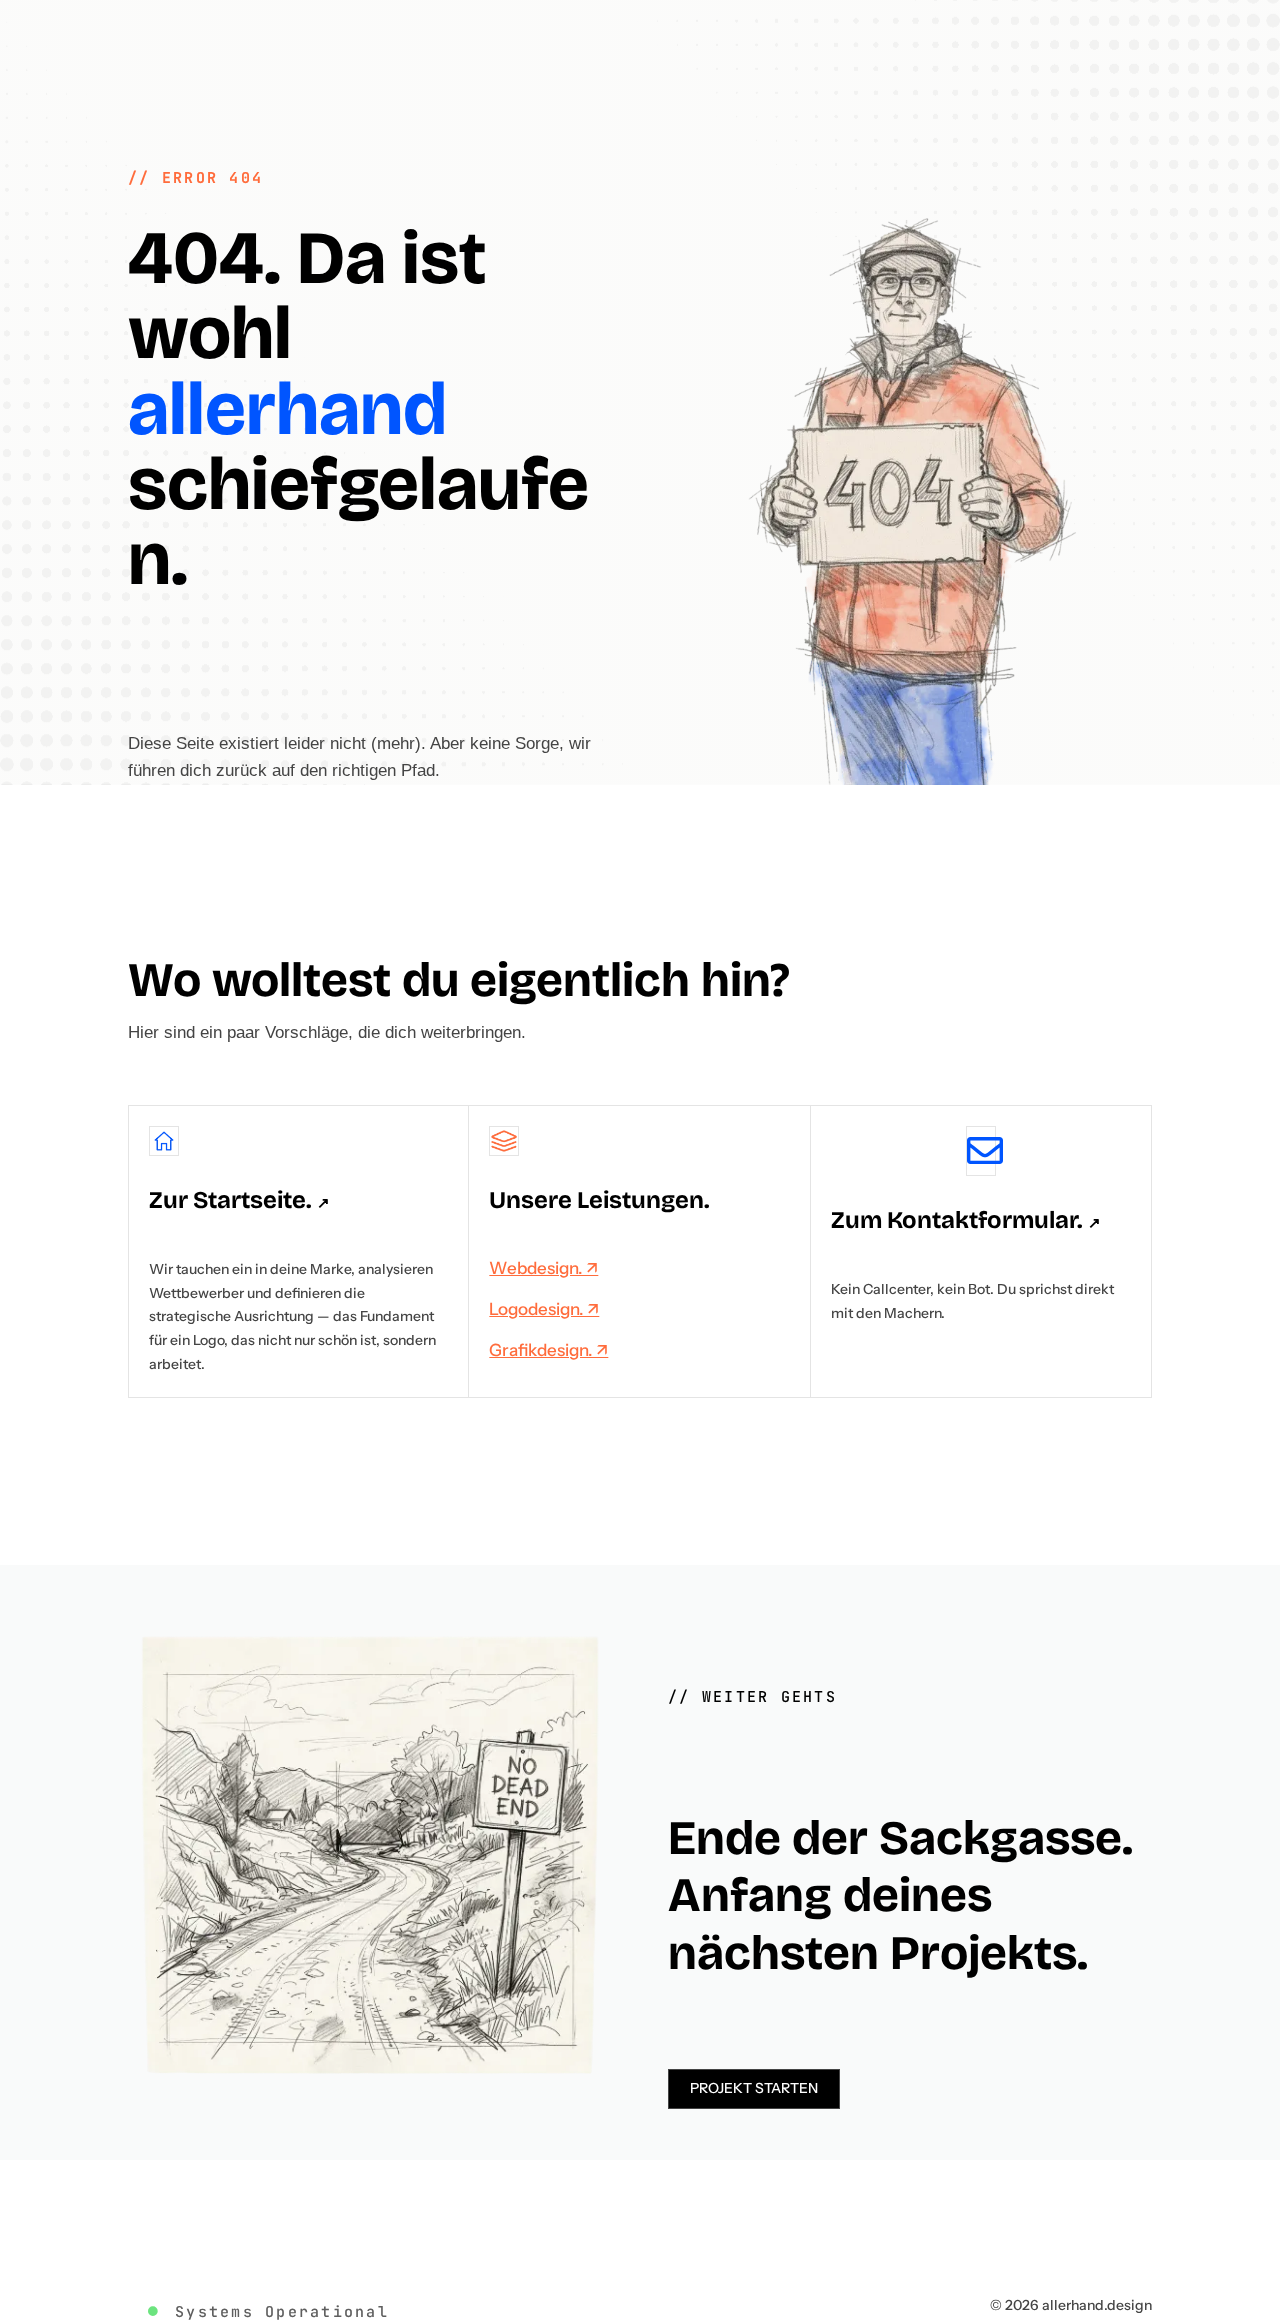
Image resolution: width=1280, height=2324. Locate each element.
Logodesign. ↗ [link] (544, 1309)
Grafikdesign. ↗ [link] (548, 1350)
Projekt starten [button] (754, 2088)
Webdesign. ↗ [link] (543, 1268)
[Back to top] (1260, 2179)
